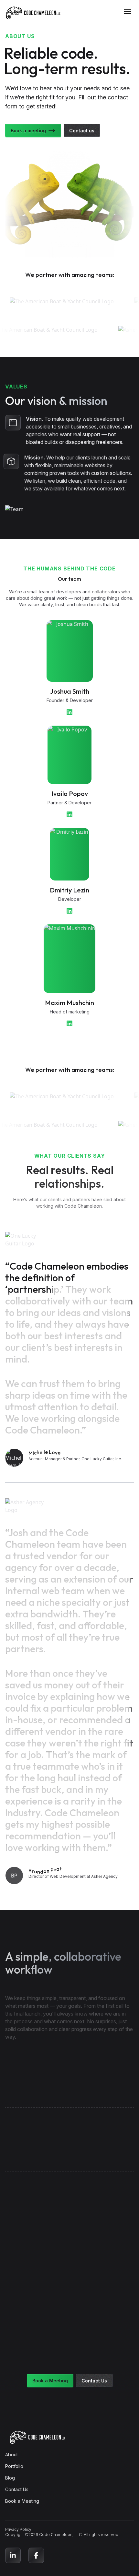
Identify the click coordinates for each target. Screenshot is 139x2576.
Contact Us (94, 2381)
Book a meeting (28, 131)
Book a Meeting (50, 2381)
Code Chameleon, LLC (60, 2535)
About (11, 2455)
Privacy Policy (18, 2529)
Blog (10, 2478)
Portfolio (14, 2466)
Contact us (82, 131)
